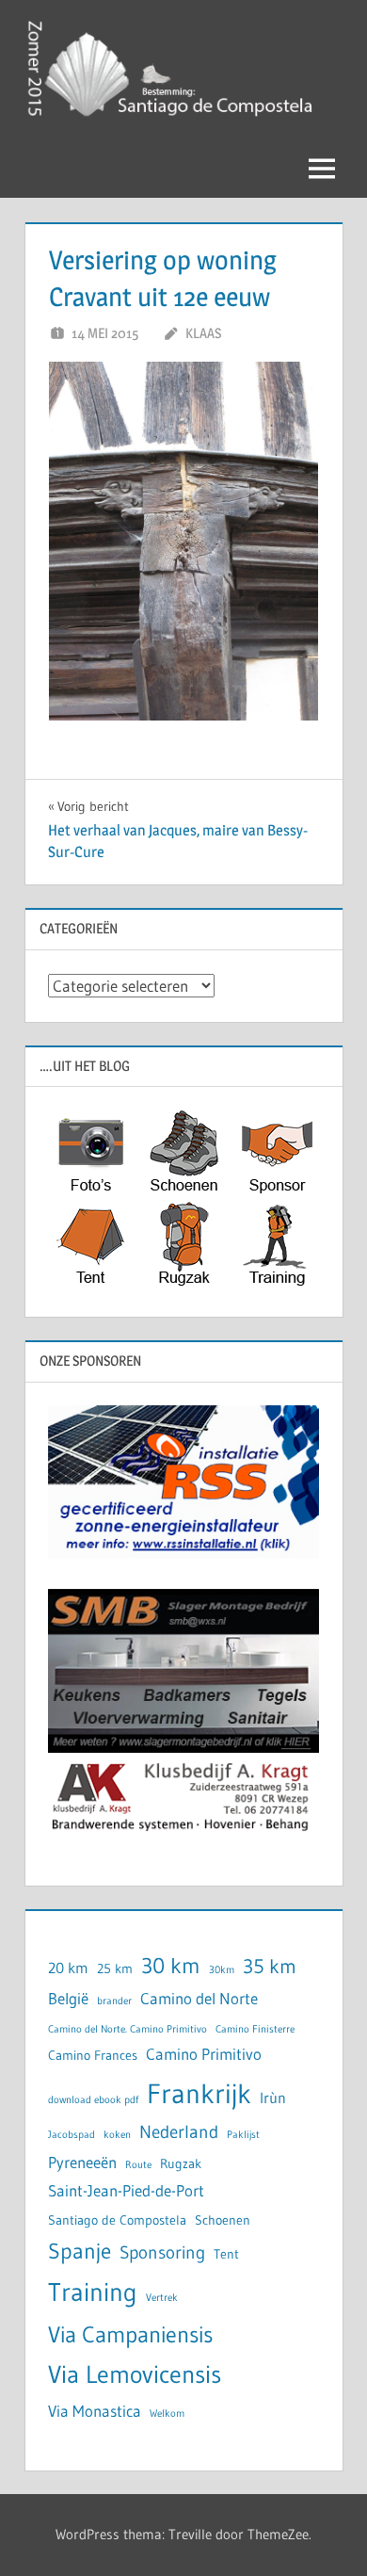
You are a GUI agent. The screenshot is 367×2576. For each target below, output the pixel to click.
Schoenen (223, 2220)
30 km (171, 1965)
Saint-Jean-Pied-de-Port (126, 2191)
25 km (115, 1969)
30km (222, 1970)
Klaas (203, 333)
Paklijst (243, 2135)
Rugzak (181, 2164)
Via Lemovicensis (135, 2374)
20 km (68, 1968)
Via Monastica (95, 2411)
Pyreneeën (82, 2163)
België (68, 1999)
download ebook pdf (93, 2100)
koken (117, 2135)
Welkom (167, 2414)
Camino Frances (93, 2056)
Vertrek (162, 2298)
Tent (226, 2254)
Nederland (179, 2132)
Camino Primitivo (204, 2054)
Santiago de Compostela (117, 2220)
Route (138, 2165)
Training (93, 2292)
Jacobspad (72, 2135)
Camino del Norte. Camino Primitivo (128, 2029)
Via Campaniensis (130, 2334)
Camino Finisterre (255, 2029)
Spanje (80, 2251)
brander (114, 2001)
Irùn (273, 2098)
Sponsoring (162, 2252)
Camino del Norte (199, 1999)
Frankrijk (199, 2093)
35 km (270, 1967)
